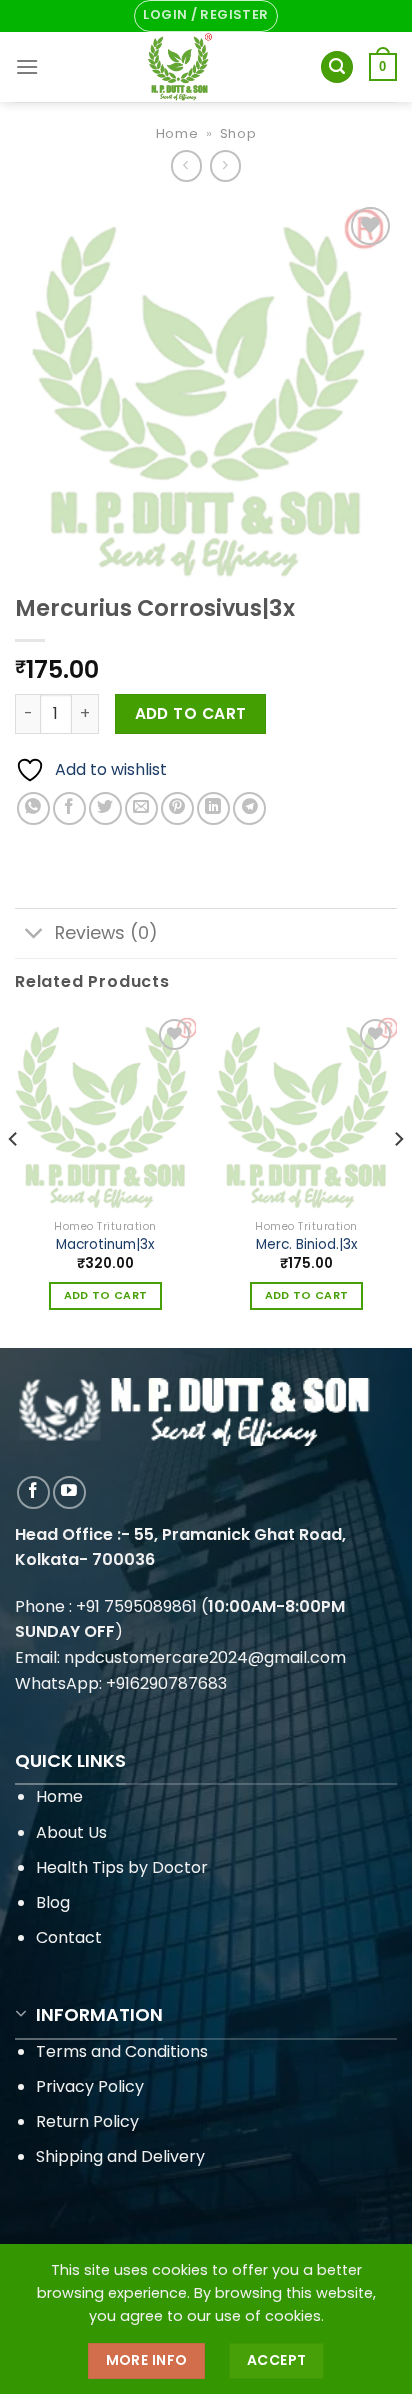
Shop (238, 133)
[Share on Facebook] (69, 808)
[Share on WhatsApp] (33, 808)
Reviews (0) (106, 933)
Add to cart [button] (106, 1295)
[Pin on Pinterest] (177, 808)
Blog (53, 1902)
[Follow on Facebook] (33, 1492)
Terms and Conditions (122, 2051)
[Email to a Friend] (141, 808)
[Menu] (27, 66)
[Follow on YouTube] (69, 1492)
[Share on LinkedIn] (213, 808)
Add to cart (191, 713)
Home (177, 133)
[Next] (398, 1179)
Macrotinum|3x (105, 1245)
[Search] (337, 67)
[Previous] (14, 1179)
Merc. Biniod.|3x (307, 1245)
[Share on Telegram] (249, 808)
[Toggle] (34, 935)
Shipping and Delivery (120, 2156)
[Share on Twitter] (105, 808)
